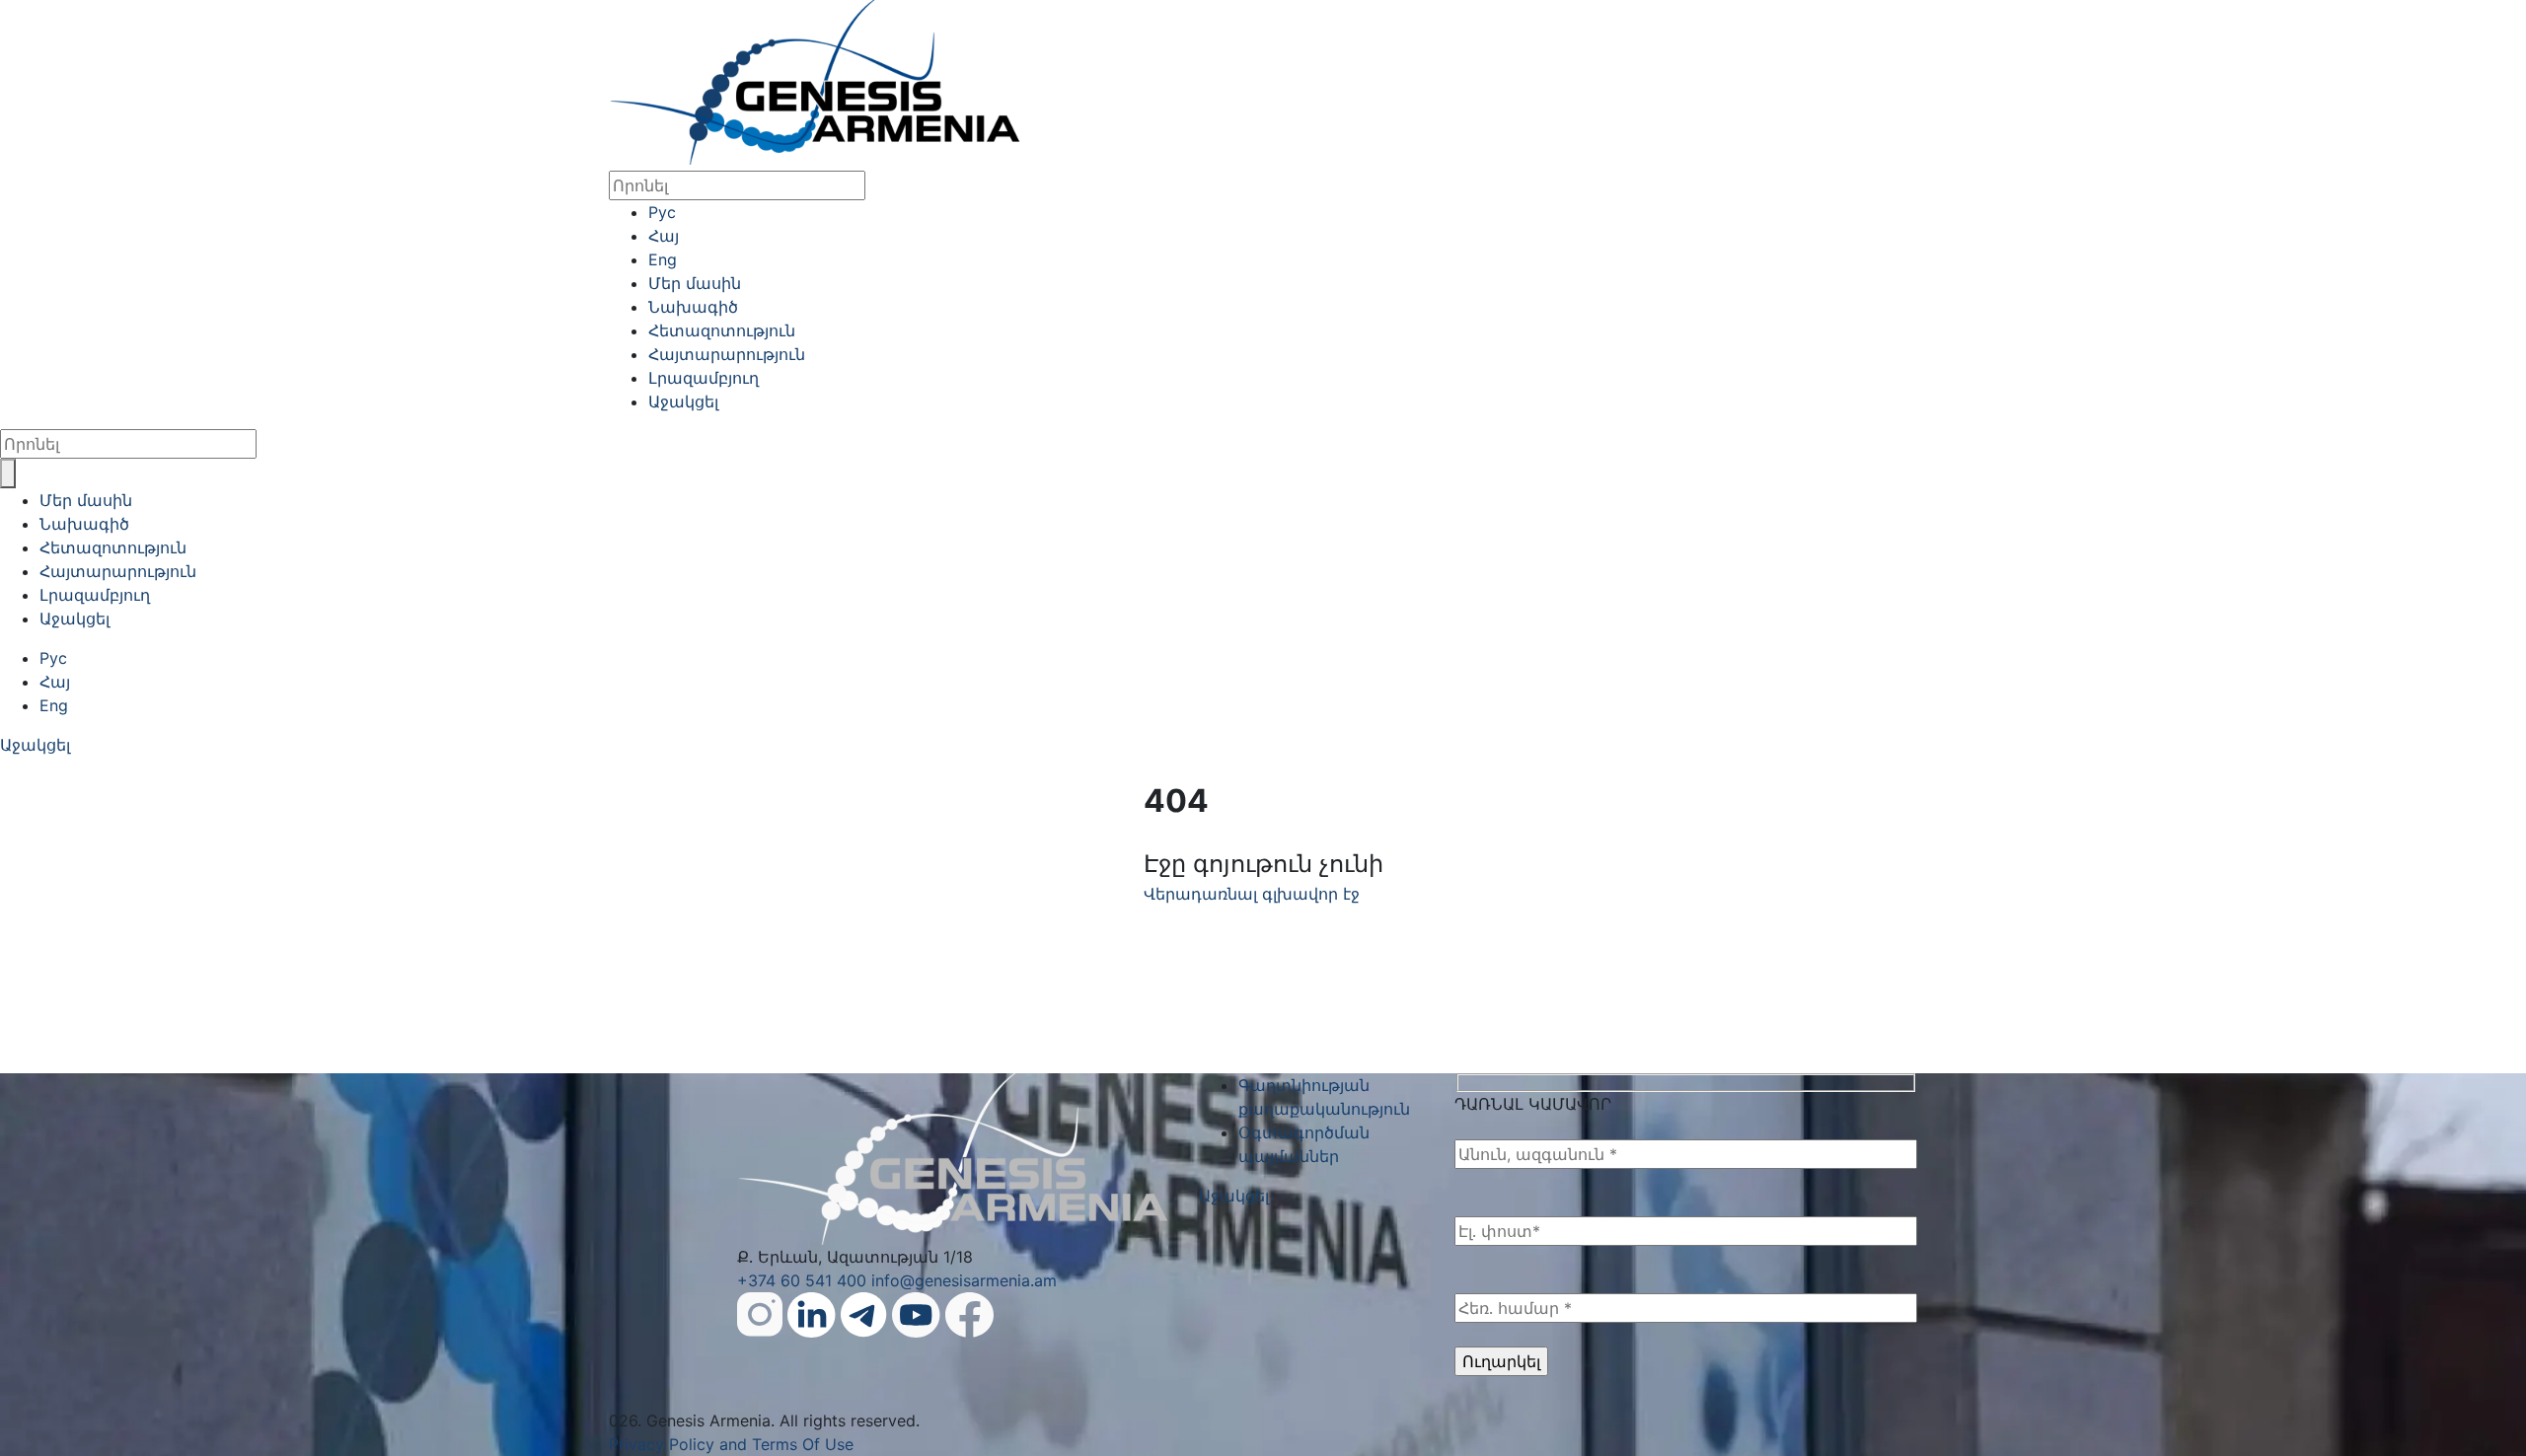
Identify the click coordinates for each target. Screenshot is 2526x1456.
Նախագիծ (693, 307)
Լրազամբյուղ (704, 378)
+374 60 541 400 (802, 1280)
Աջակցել (683, 401)
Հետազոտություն (722, 330)
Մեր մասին (695, 283)
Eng (663, 259)
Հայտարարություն (727, 354)
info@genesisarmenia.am (964, 1280)
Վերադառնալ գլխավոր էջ (1252, 894)
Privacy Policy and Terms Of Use (731, 1444)
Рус (662, 212)
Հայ (664, 236)
